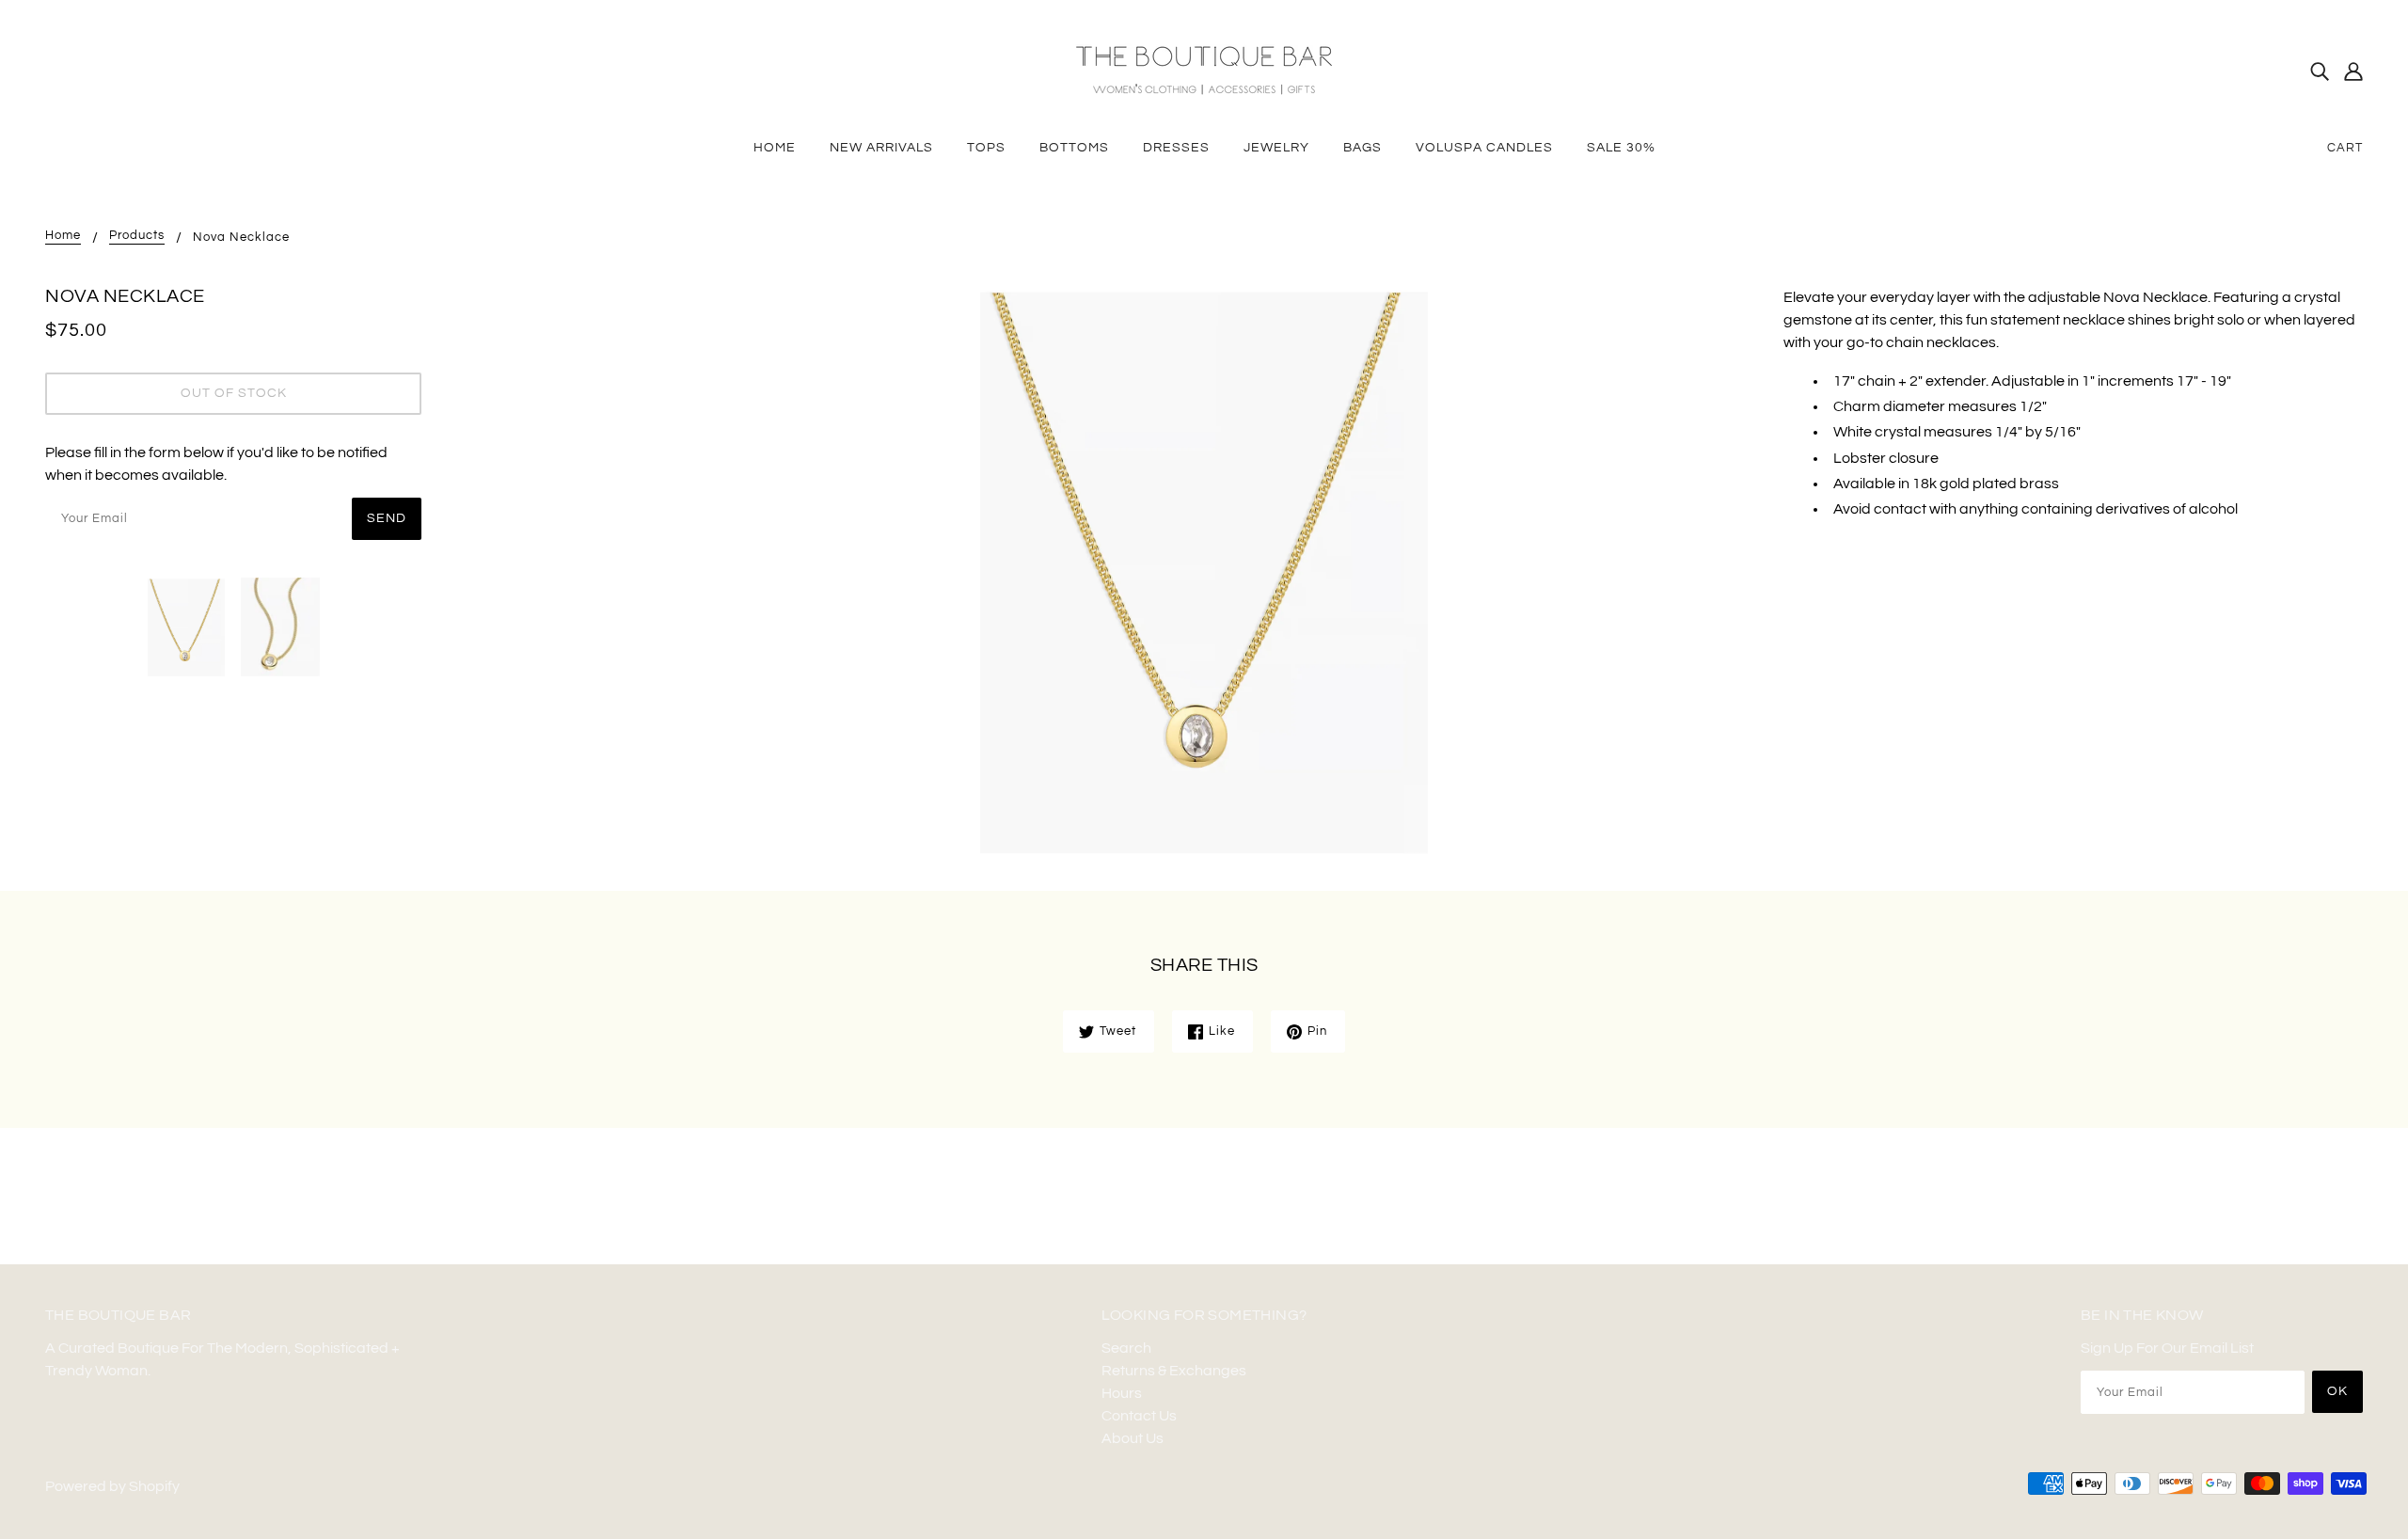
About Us (1133, 1438)
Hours (1122, 1393)
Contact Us (1139, 1416)
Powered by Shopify (112, 1486)
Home (63, 236)
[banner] (1204, 70)
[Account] (2353, 71)
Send (387, 518)
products (137, 236)
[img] (2320, 71)
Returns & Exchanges (1174, 1371)
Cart (2345, 148)
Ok (2337, 1391)
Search (1126, 1348)
